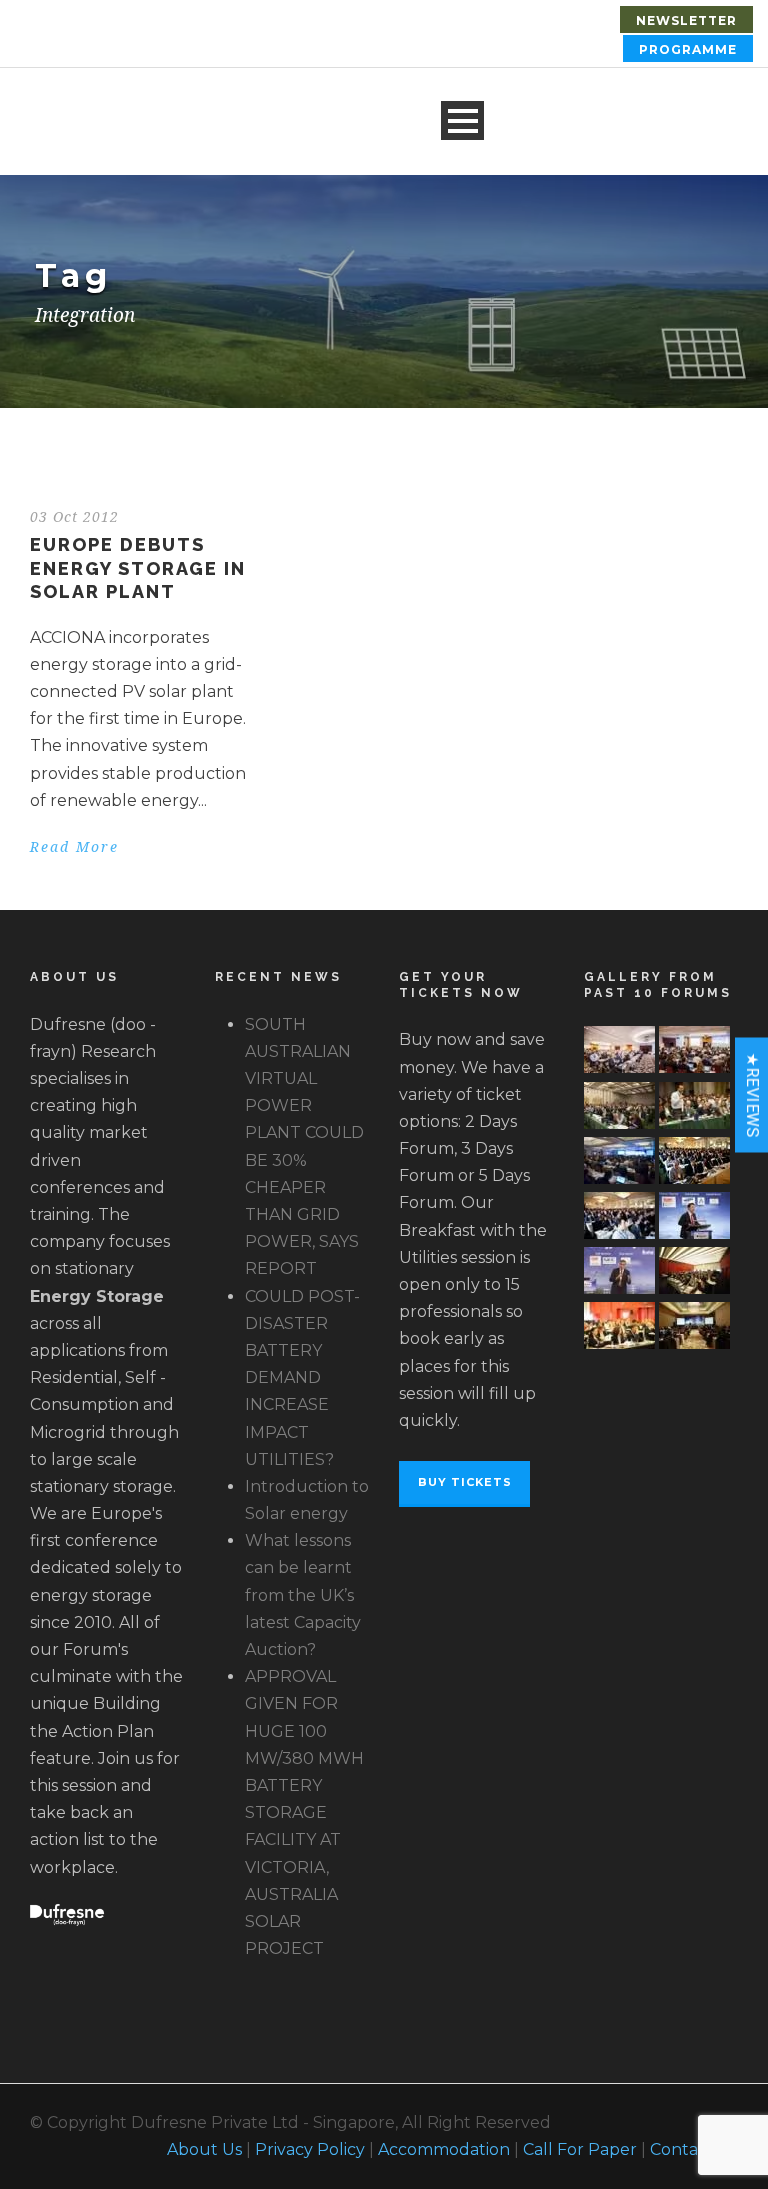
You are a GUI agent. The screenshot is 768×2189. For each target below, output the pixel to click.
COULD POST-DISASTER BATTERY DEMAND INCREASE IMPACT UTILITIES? (302, 1378)
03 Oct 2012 (74, 517)
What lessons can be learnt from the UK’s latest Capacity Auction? (303, 1595)
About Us (204, 2149)
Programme (688, 49)
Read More (74, 847)
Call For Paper (580, 2149)
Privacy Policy (310, 2149)
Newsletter (686, 20)
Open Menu (462, 120)
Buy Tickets (465, 1482)
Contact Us (694, 2149)
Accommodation (444, 2149)
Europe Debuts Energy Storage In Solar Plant (138, 568)
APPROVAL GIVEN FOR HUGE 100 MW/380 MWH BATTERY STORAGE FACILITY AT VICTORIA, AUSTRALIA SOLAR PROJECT (304, 1812)
